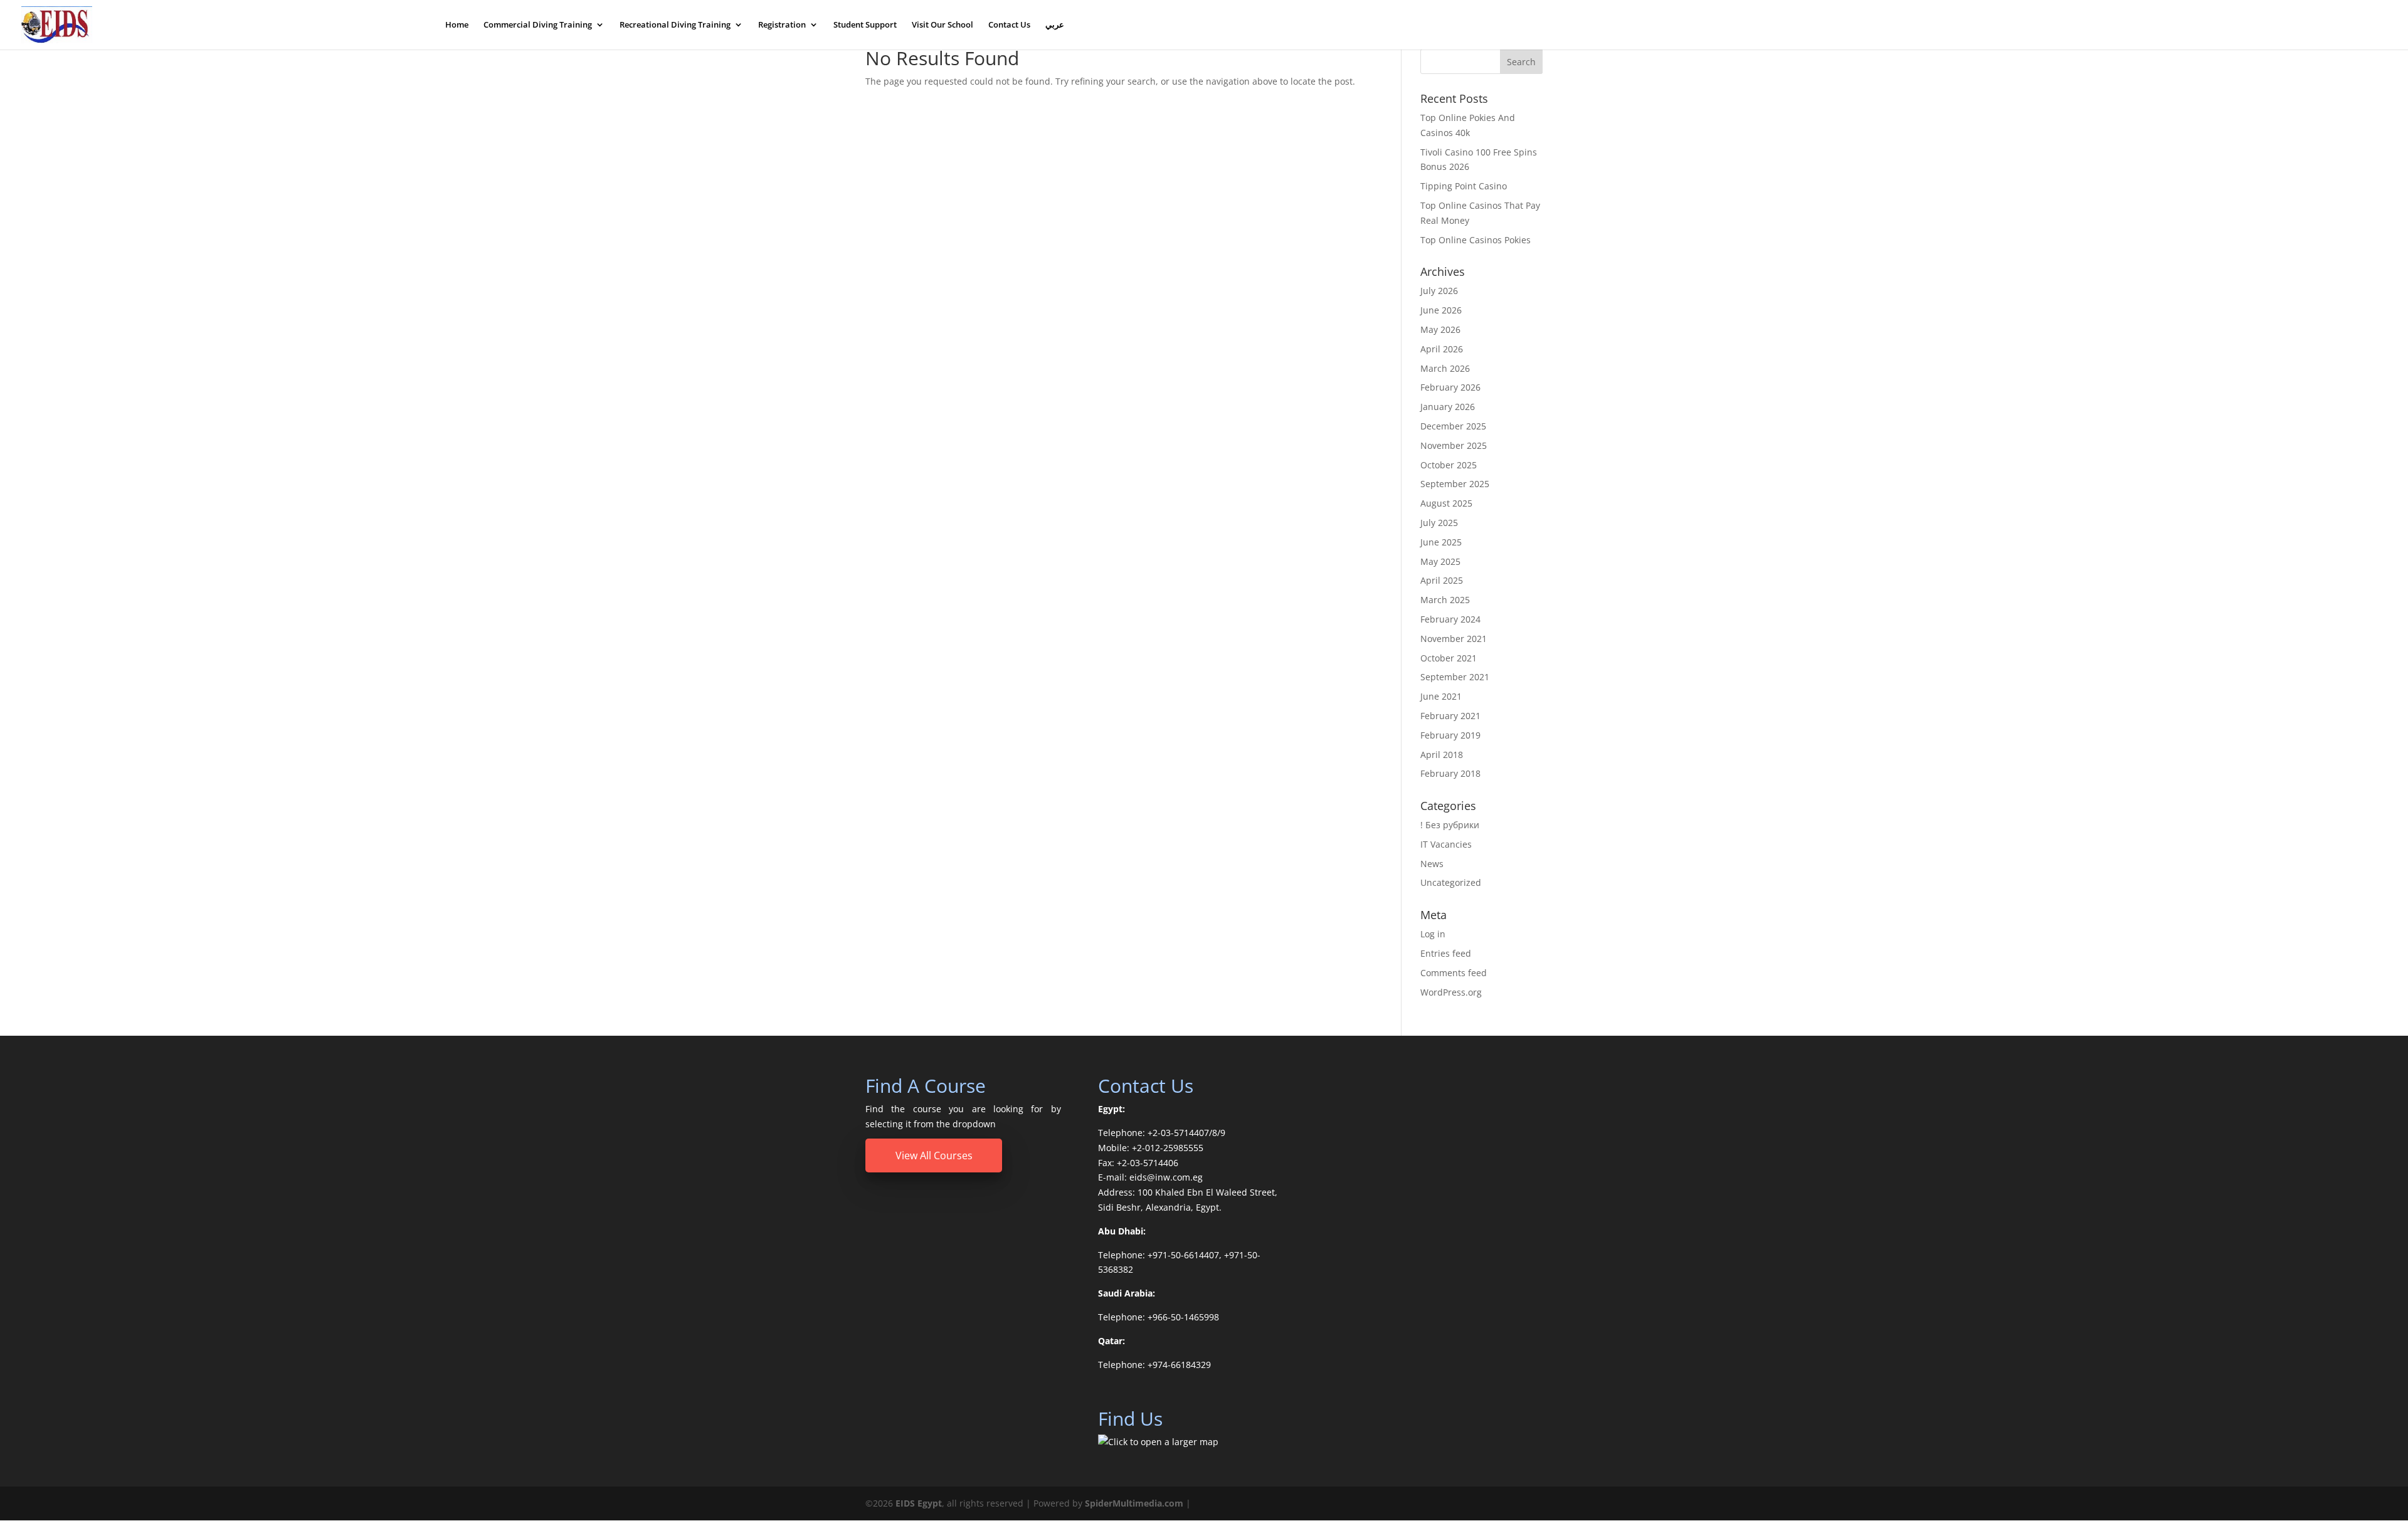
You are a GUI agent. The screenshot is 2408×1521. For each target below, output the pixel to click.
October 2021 (1449, 658)
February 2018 (1450, 773)
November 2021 (1454, 639)
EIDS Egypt (919, 1503)
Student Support (865, 25)
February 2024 (1450, 619)
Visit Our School (943, 25)
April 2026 (1442, 349)
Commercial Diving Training (538, 25)
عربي (1055, 25)
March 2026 (1445, 368)
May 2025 (1440, 561)
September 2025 (1455, 484)
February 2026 (1450, 387)
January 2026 (1448, 407)
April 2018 (1442, 755)
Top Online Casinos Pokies (1476, 240)
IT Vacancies (1446, 844)
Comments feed (1454, 973)
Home (457, 25)
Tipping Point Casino (1464, 186)
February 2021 (1450, 716)
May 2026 (1440, 329)
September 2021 (1455, 677)
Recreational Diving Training (675, 25)
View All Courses (934, 1155)
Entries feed (1446, 953)
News (1432, 864)
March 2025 (1445, 600)
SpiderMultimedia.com (1134, 1503)
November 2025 (1454, 445)
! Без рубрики (1450, 825)
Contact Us (1009, 25)
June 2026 (1441, 310)
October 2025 (1449, 465)
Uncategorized (1451, 882)
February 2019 (1450, 735)
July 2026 (1439, 291)
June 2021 (1441, 696)
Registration (782, 25)
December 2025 (1453, 426)
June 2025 (1441, 542)
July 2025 (1439, 523)
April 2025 (1442, 580)
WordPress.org (1451, 992)
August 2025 (1446, 503)
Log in (1433, 934)
